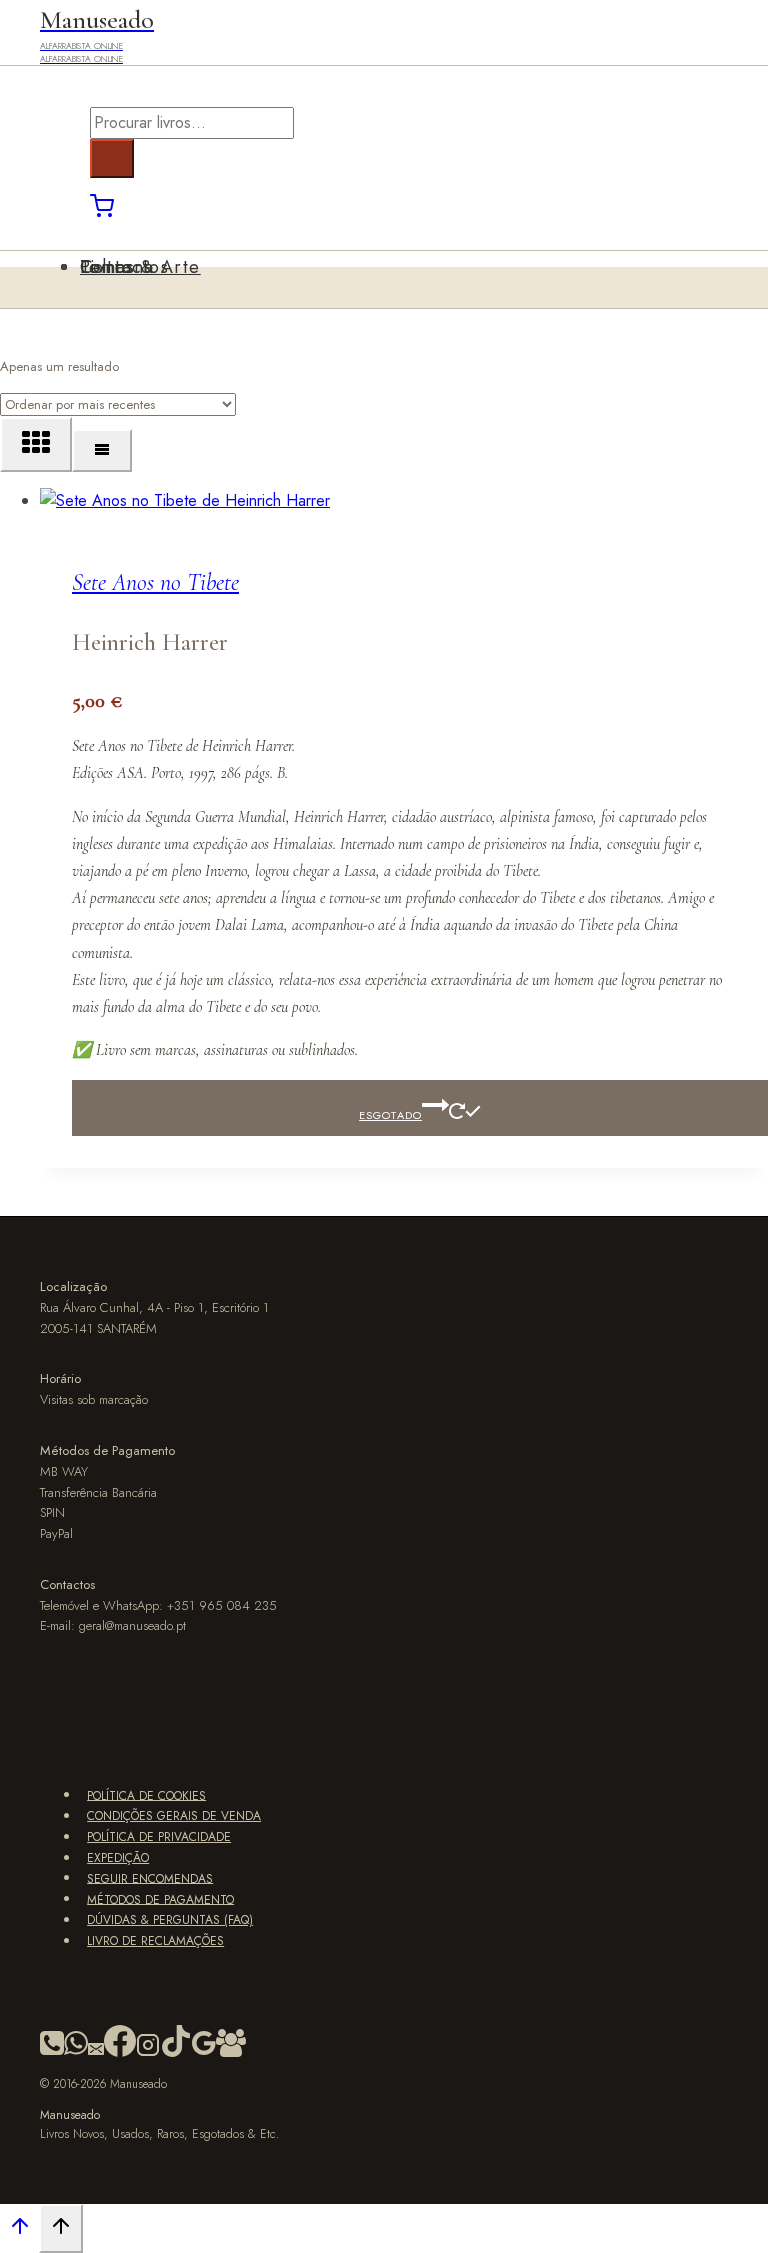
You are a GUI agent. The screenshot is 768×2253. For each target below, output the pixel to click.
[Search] (112, 158)
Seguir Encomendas (150, 1878)
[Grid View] (36, 444)
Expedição (118, 1858)
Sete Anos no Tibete (155, 582)
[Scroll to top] (19, 2230)
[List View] (102, 450)
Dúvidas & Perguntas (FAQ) (170, 1920)
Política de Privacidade (159, 1837)
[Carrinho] (102, 212)
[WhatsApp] (76, 2053)
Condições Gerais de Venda (174, 1816)
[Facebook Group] (231, 2053)
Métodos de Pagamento (160, 1899)
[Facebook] (120, 2053)
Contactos (124, 267)
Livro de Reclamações (155, 1941)
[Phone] (52, 2053)
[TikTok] (176, 2053)
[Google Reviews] (204, 2053)
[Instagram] (148, 2053)
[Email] (96, 2053)
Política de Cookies (146, 1795)
